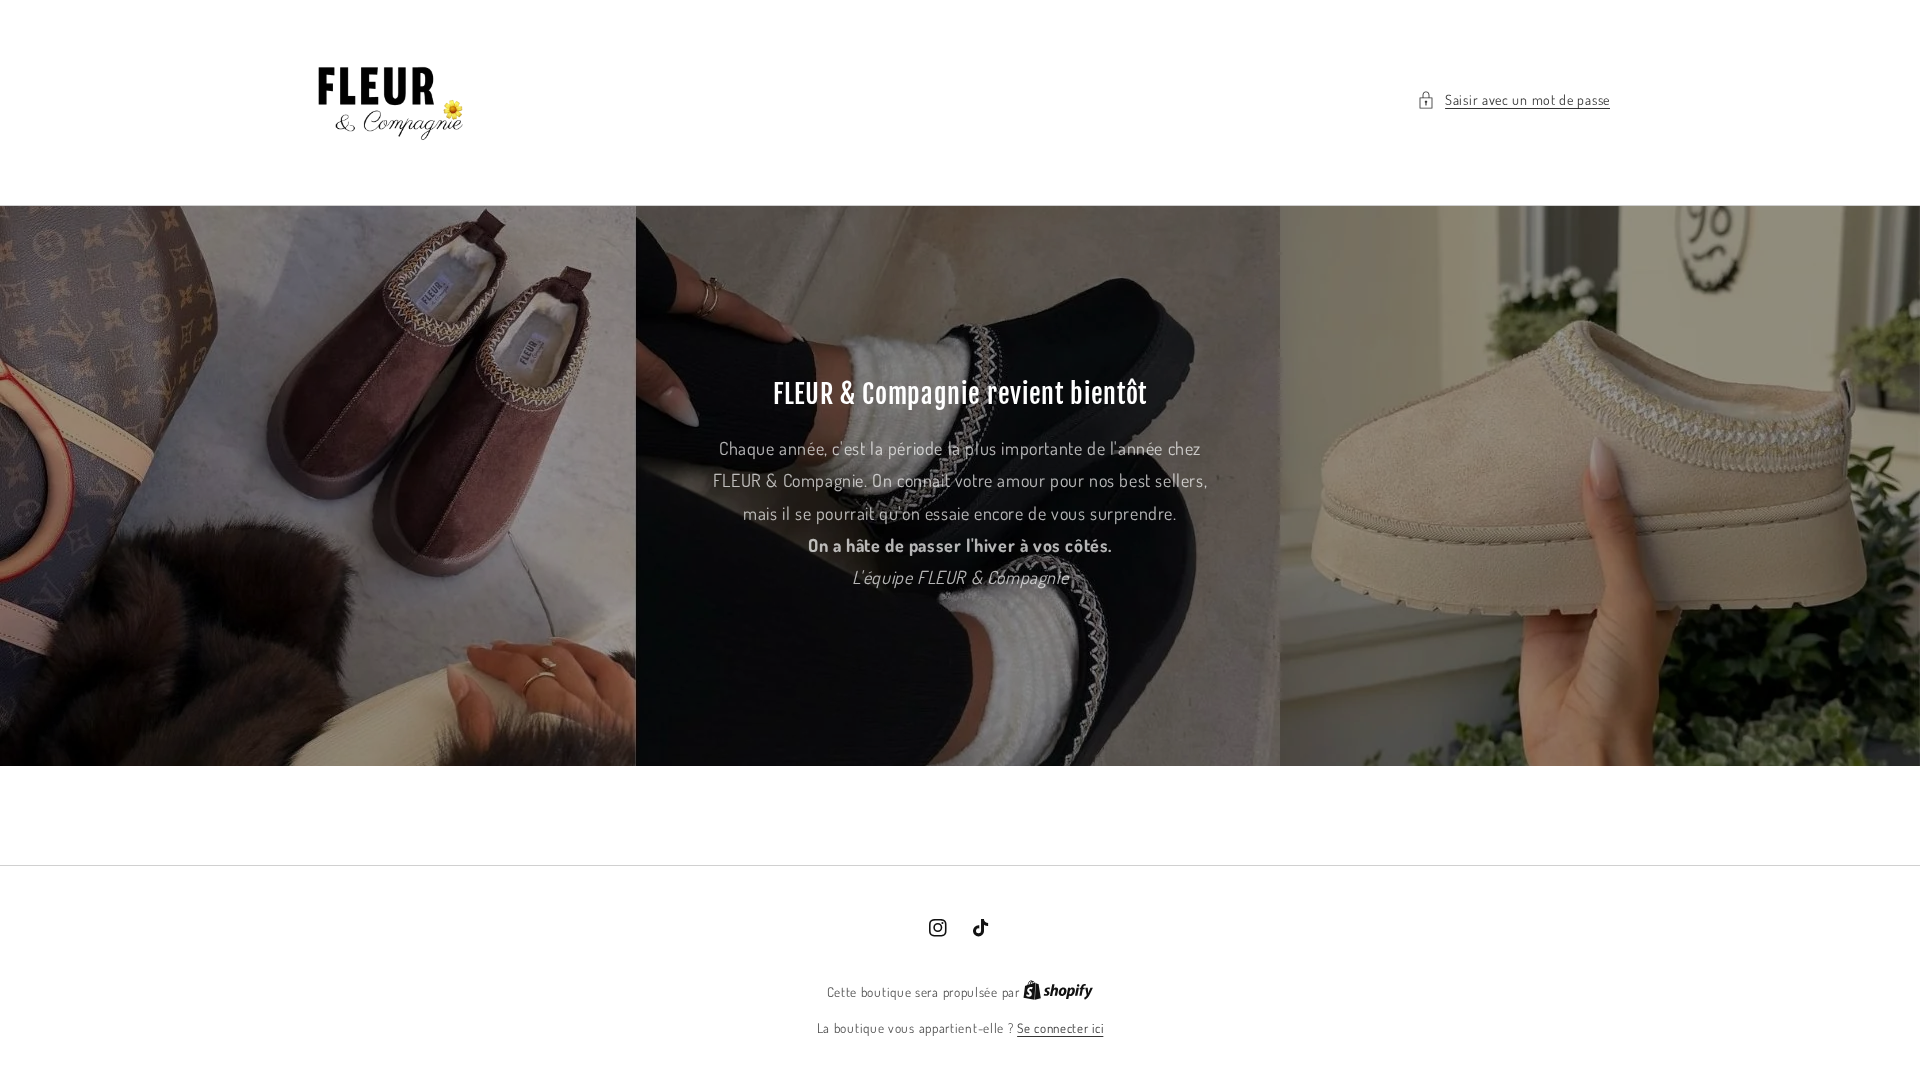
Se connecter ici (1060, 1028)
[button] (1513, 99)
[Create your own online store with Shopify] (1058, 992)
